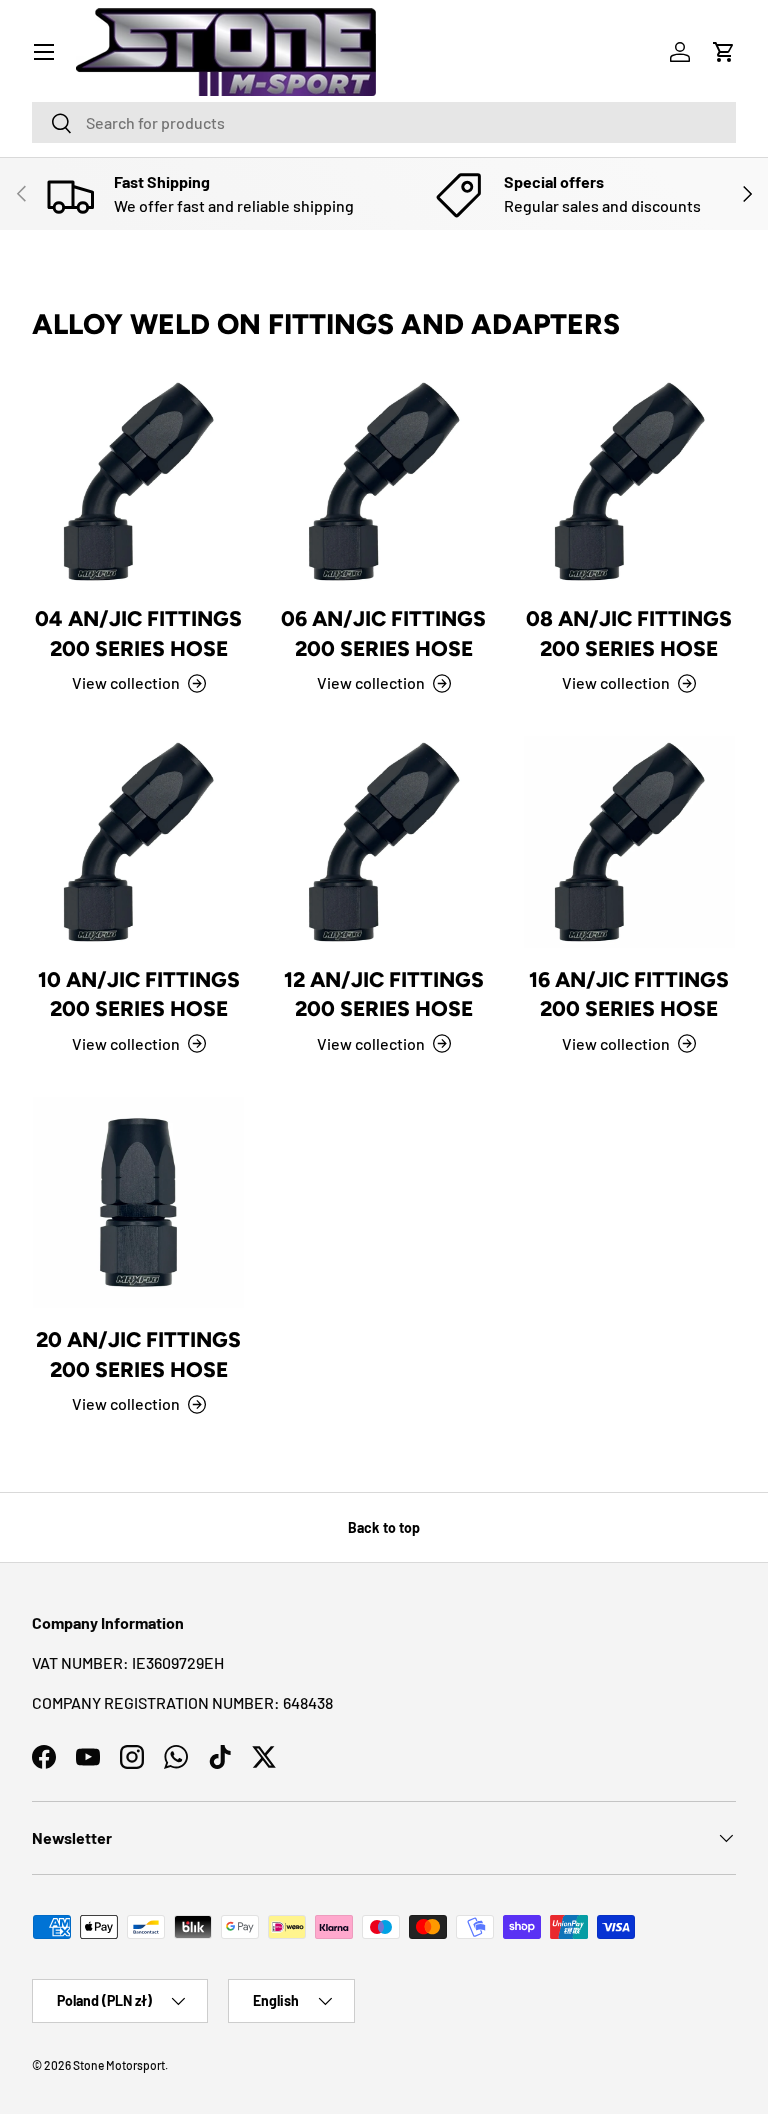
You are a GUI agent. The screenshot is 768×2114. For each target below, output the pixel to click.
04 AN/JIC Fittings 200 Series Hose (138, 633)
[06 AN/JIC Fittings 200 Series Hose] (383, 481)
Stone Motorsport (119, 2065)
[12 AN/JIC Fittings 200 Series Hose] (383, 841)
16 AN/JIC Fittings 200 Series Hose (629, 994)
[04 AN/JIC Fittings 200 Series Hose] (138, 481)
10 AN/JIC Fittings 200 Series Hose (139, 994)
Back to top (384, 1527)
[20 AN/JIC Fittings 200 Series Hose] (138, 1202)
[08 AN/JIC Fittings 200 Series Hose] (629, 481)
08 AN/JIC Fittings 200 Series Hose (629, 633)
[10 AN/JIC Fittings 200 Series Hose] (138, 841)
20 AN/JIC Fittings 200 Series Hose (138, 1354)
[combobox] (384, 122)
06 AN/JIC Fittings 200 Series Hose (383, 633)
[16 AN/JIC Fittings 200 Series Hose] (629, 841)
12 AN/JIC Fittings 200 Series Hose (384, 994)
